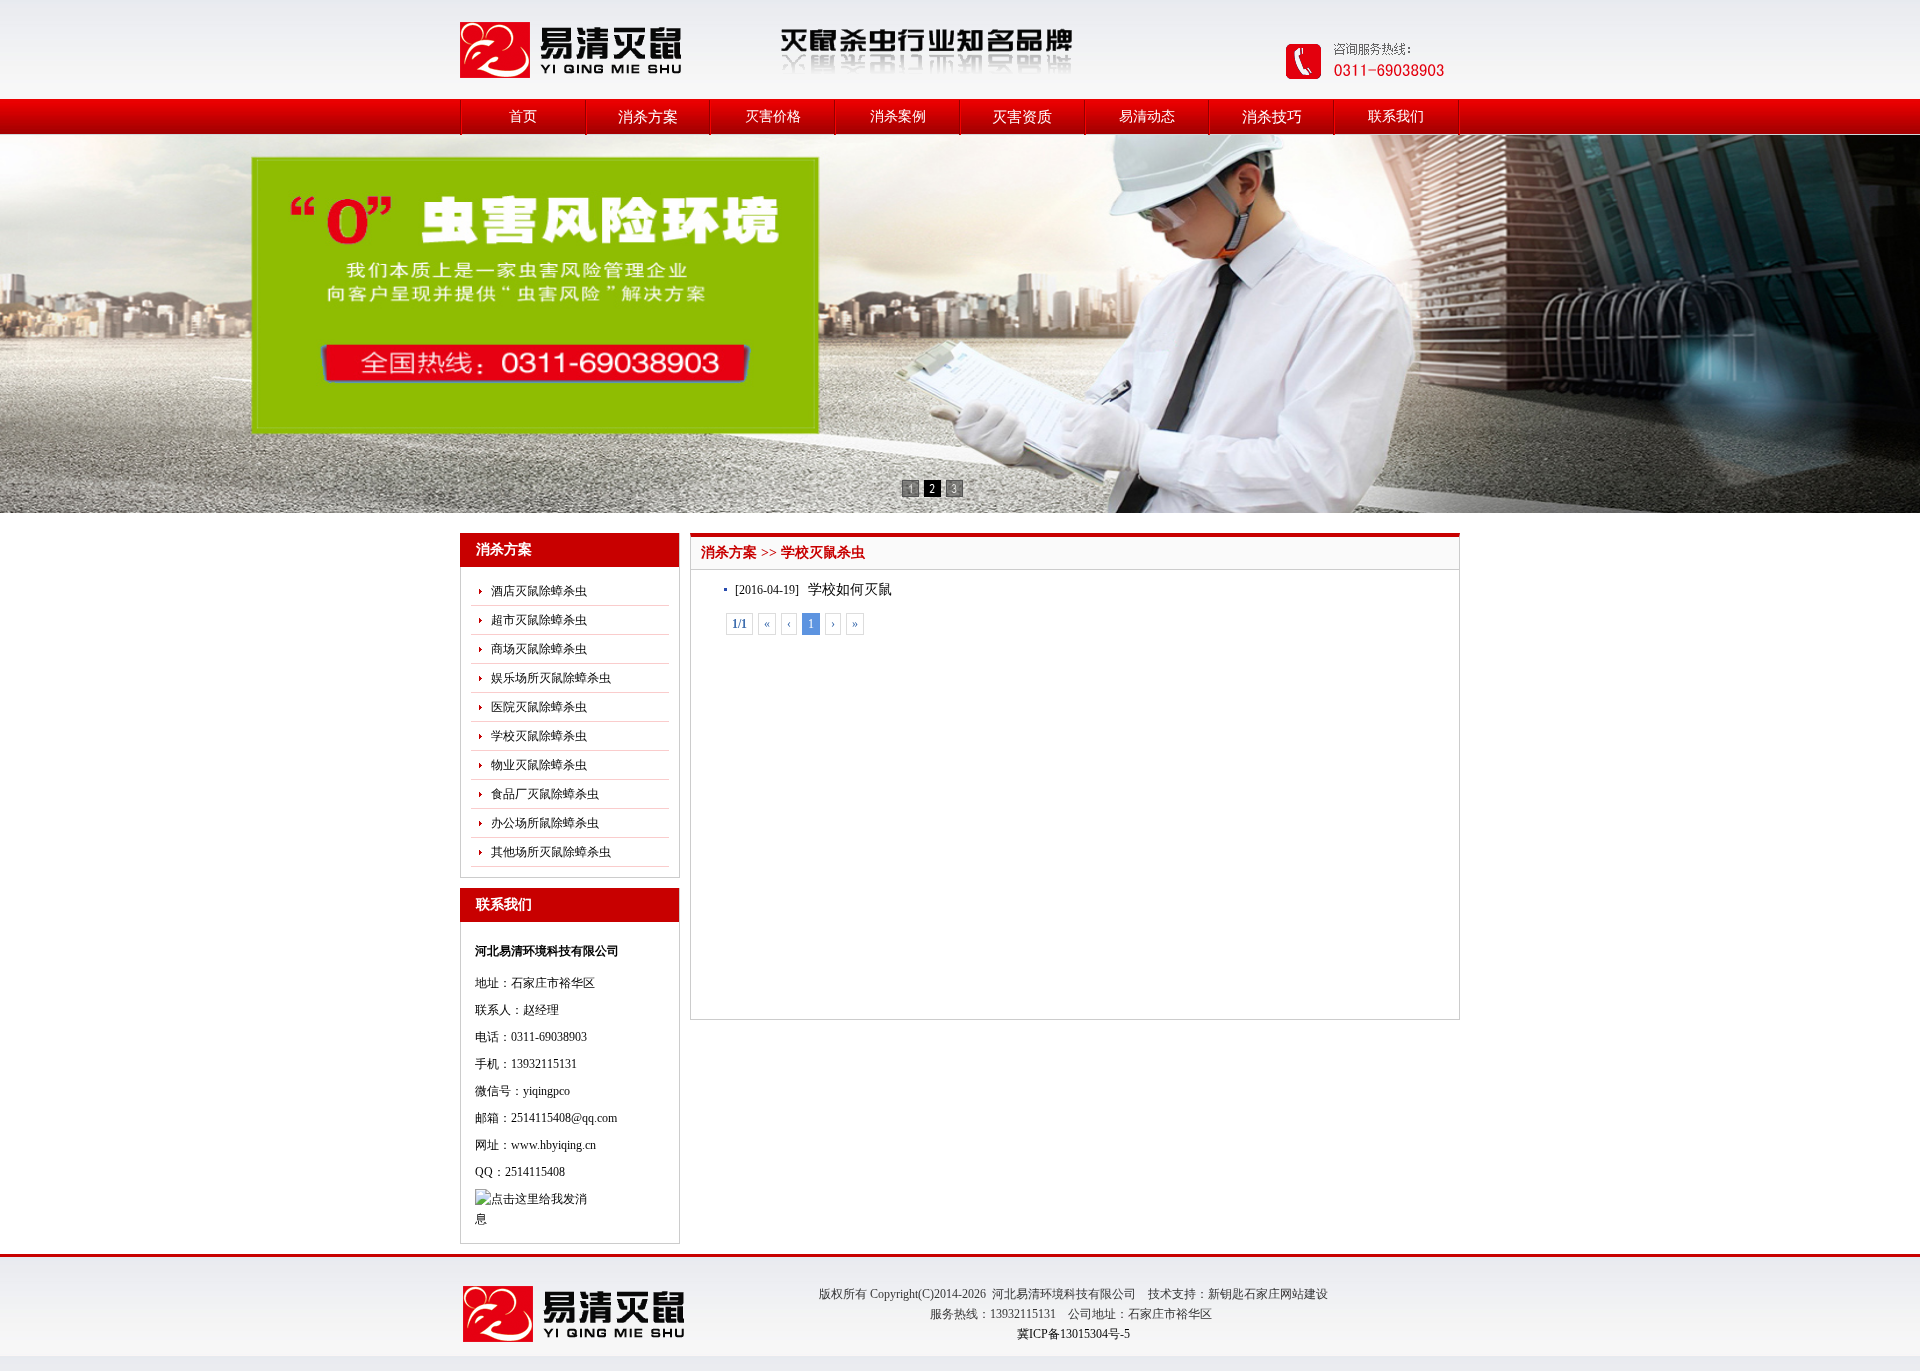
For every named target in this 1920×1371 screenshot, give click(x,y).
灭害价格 (773, 116)
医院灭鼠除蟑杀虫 (539, 707)
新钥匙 (1226, 1294)
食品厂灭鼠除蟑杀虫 (545, 794)
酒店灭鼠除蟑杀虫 (539, 591)
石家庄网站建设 (1286, 1294)
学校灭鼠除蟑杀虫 (539, 736)
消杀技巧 (1272, 117)
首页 (523, 116)
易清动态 (1147, 116)
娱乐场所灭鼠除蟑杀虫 (551, 678)
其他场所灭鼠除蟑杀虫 (551, 852)
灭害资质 (1022, 117)
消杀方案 (648, 117)
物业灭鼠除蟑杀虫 (539, 765)
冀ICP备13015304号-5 (1073, 1334)
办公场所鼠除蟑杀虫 (545, 823)
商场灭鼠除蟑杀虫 (539, 649)
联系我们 (1396, 116)
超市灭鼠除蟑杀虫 (539, 620)
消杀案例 (898, 116)
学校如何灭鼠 (850, 589)
